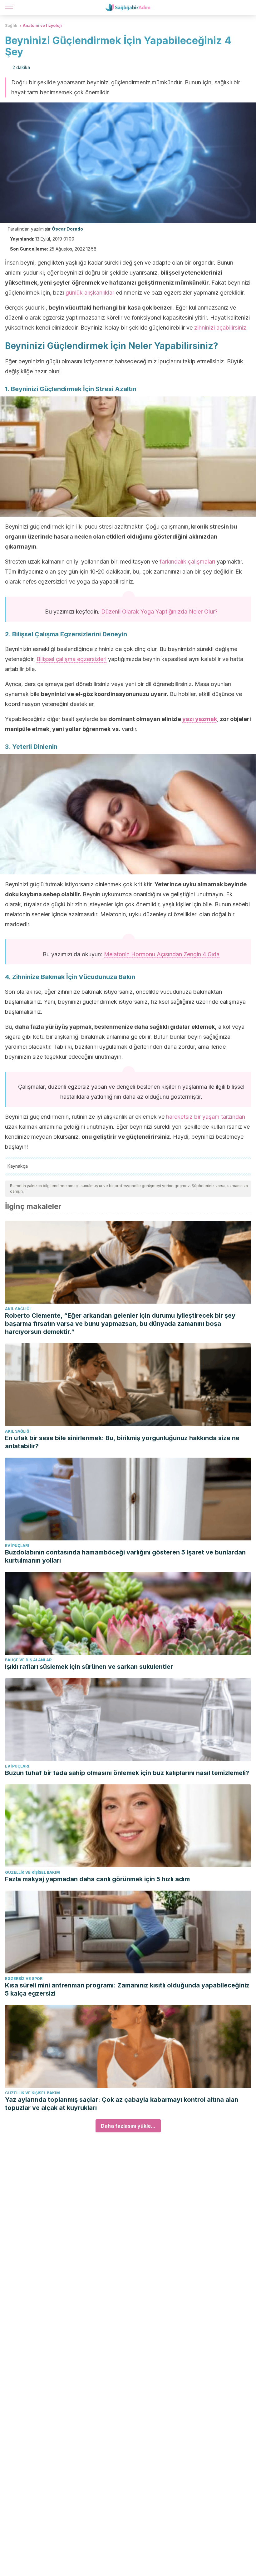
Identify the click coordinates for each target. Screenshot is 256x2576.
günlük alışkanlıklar (90, 293)
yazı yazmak (200, 719)
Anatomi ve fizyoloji (42, 25)
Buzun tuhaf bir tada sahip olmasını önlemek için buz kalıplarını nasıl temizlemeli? (127, 1773)
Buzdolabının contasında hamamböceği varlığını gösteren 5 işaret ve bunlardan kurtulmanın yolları (125, 1556)
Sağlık (11, 25)
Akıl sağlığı (18, 1309)
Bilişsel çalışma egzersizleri (71, 659)
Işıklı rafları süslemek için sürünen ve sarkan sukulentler (89, 1667)
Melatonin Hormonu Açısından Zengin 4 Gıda (162, 954)
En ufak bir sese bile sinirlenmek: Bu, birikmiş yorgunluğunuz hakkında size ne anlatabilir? (122, 1442)
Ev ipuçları (17, 1546)
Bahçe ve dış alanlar (28, 1660)
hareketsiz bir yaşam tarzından (206, 1117)
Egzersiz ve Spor (24, 1979)
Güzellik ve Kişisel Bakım (32, 1872)
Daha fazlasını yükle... (128, 2126)
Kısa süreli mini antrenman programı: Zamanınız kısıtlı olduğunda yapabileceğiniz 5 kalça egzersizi (127, 1989)
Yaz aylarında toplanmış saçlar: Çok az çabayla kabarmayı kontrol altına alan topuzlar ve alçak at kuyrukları (122, 2104)
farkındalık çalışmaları (187, 562)
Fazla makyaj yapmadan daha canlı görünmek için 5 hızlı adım (97, 1879)
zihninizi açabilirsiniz (220, 328)
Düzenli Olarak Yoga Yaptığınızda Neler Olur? (159, 612)
